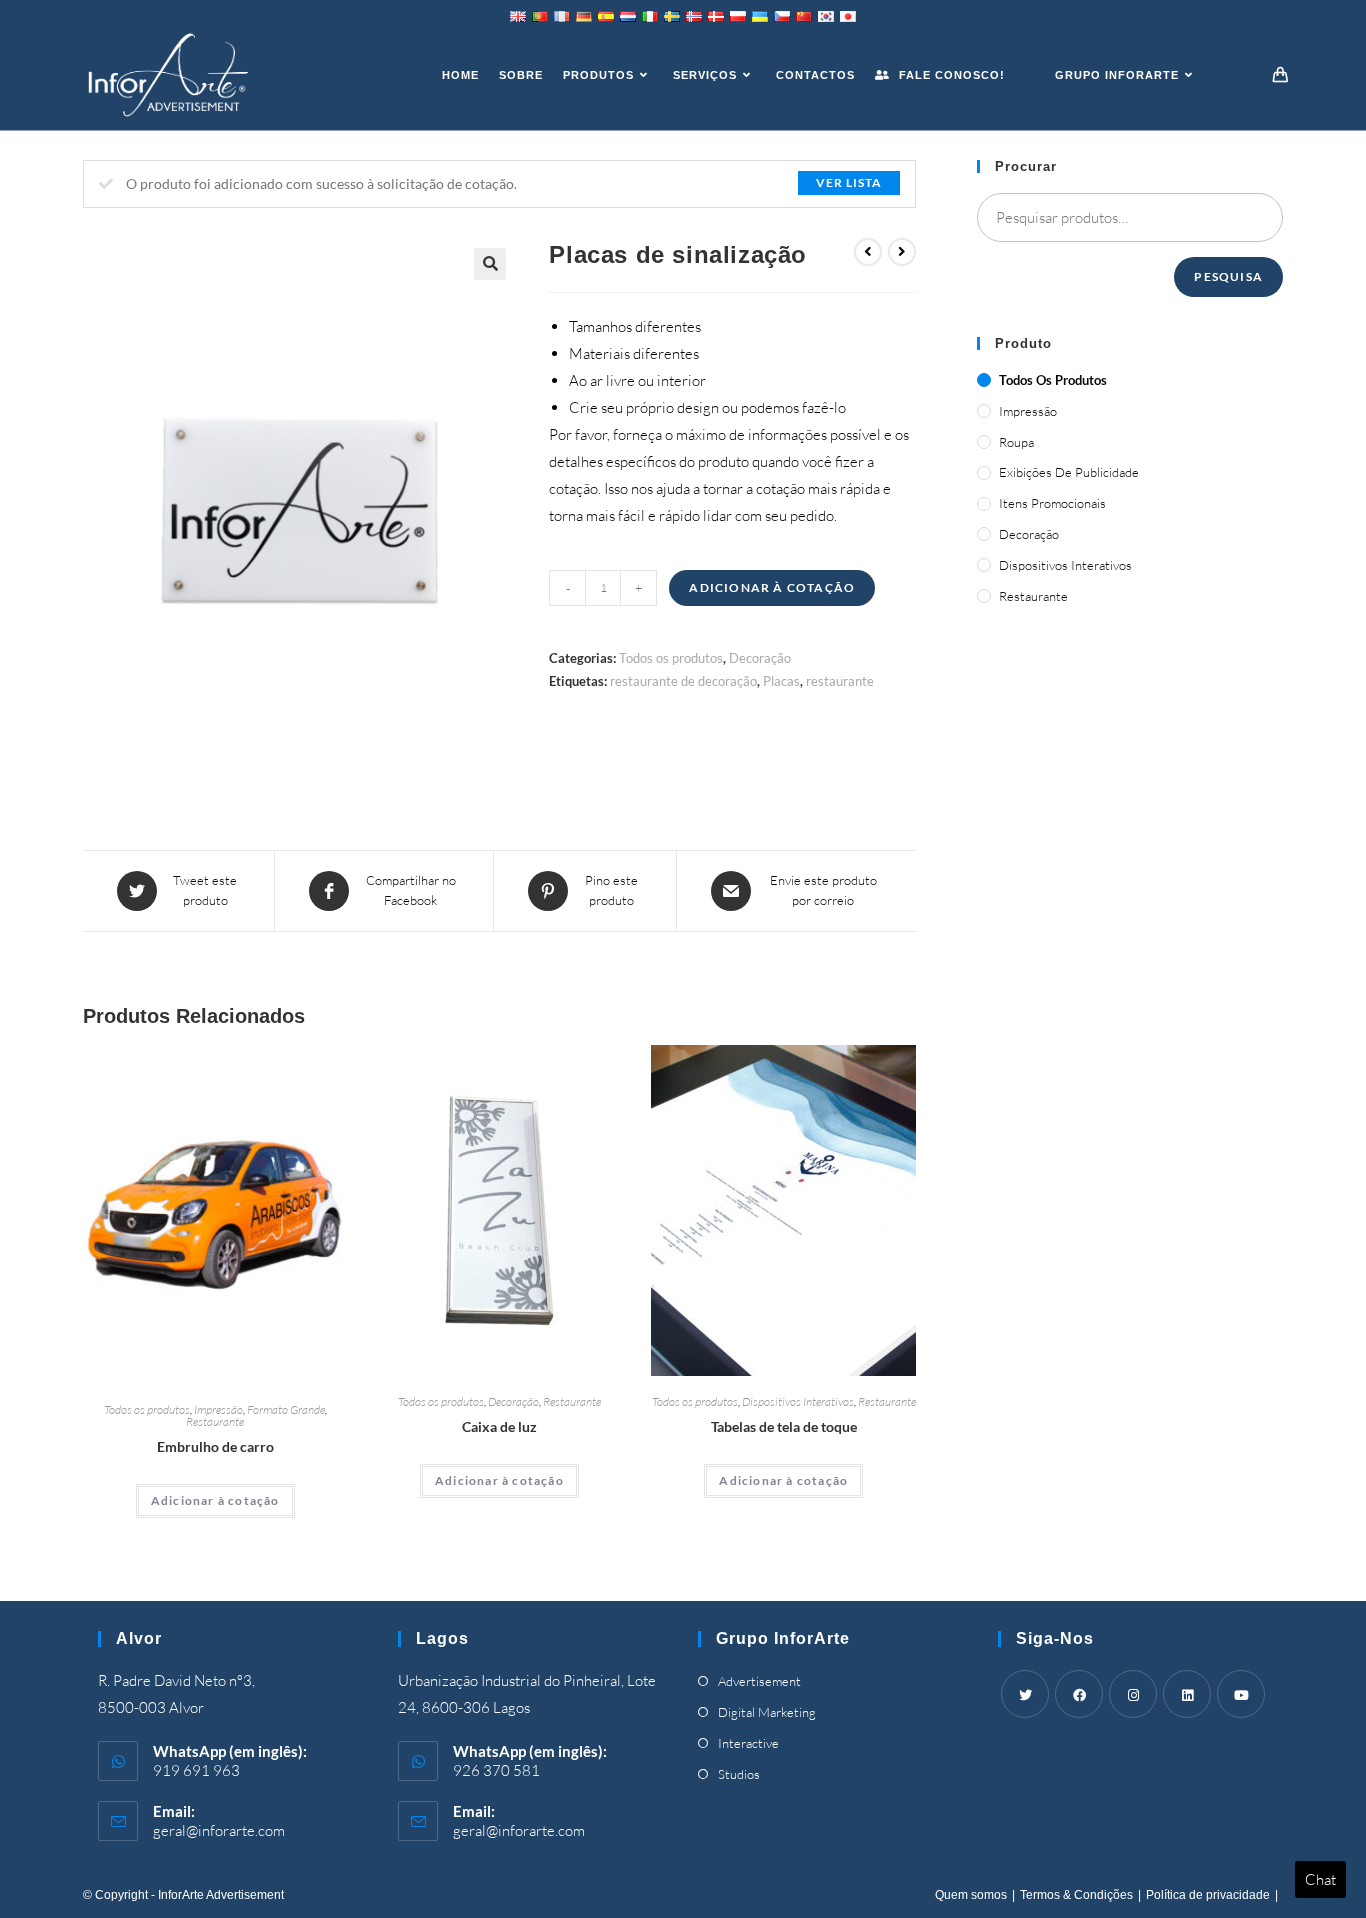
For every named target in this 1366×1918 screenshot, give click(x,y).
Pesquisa (1228, 276)
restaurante (840, 681)
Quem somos (971, 1895)
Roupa (1016, 442)
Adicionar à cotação (772, 587)
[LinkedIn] (1187, 1694)
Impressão (218, 1409)
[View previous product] (868, 252)
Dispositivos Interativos (798, 1401)
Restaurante (215, 1421)
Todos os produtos (671, 658)
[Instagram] (1133, 1694)
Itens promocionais (1052, 503)
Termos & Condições (1076, 1895)
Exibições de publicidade (1069, 472)
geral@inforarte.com (219, 1830)
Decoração (760, 658)
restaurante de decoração (683, 681)
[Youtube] (1241, 1694)
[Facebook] (1079, 1694)
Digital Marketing (767, 1712)
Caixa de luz (499, 1426)
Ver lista (849, 182)
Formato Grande (286, 1409)
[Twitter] (1025, 1694)
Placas (781, 681)
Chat (1320, 1879)
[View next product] (902, 252)
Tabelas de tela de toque (784, 1426)
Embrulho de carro (215, 1446)
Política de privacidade (1208, 1895)
